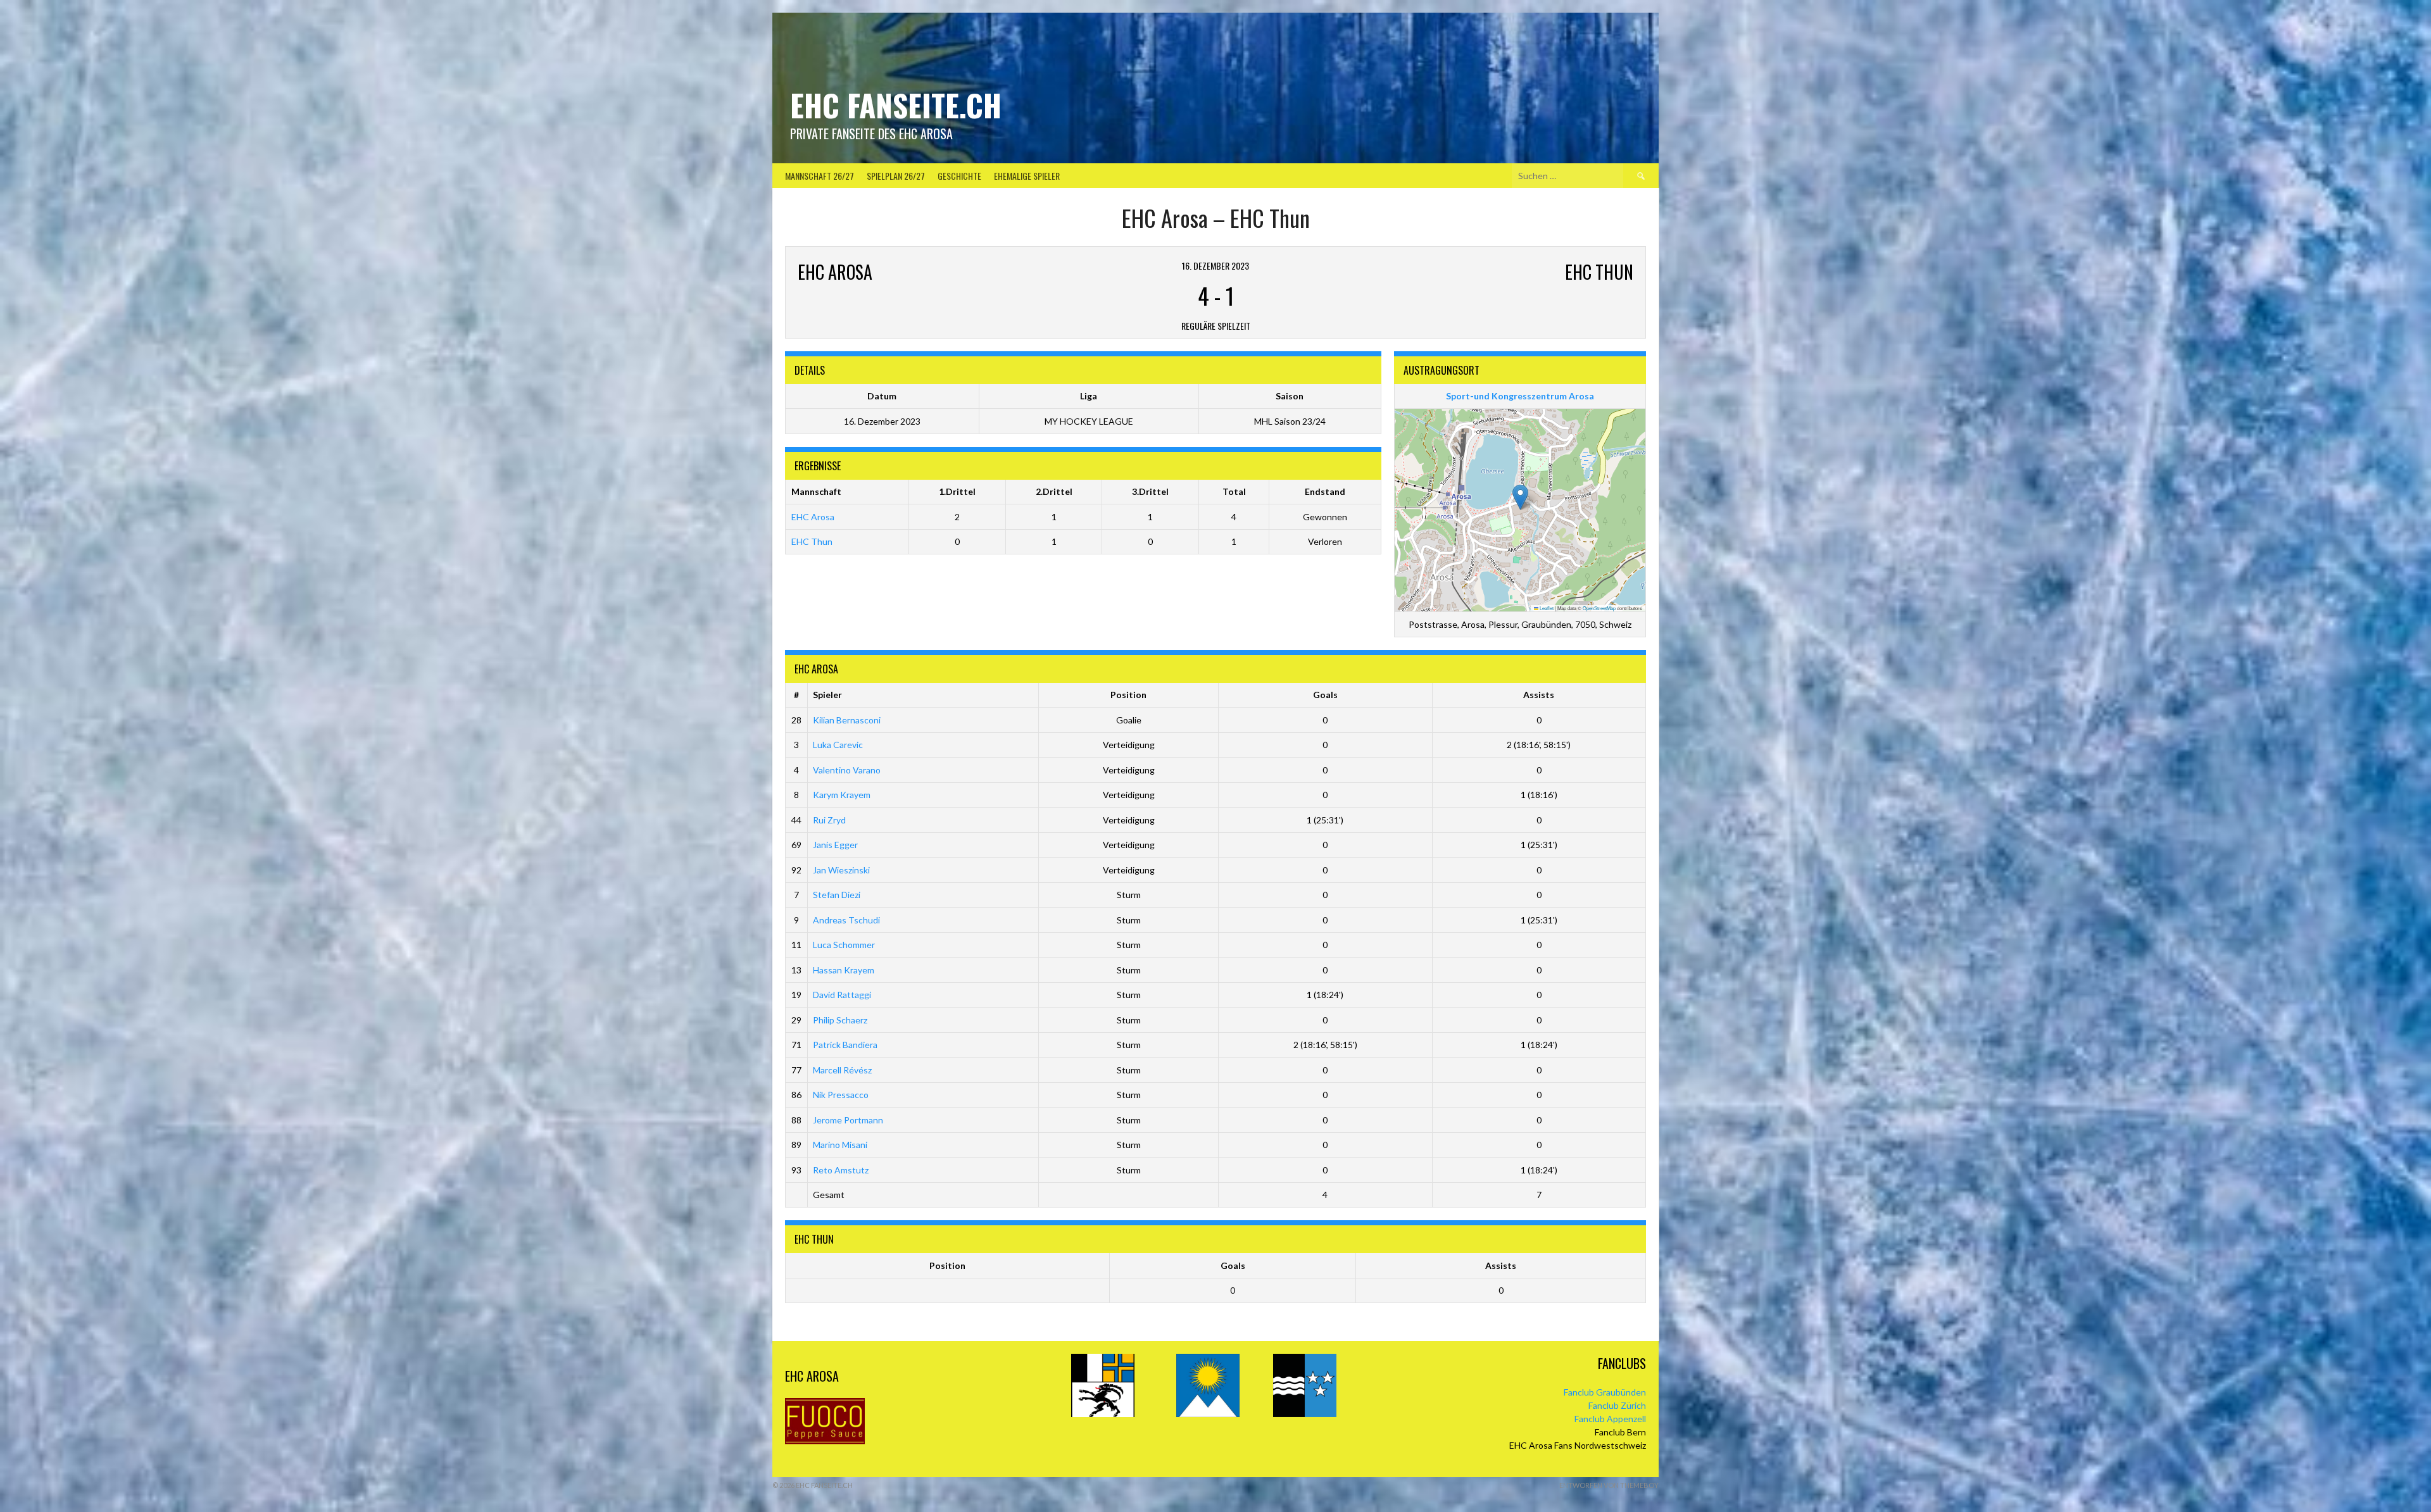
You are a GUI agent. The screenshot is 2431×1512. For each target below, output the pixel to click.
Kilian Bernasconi (847, 720)
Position (1128, 695)
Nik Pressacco (841, 1095)
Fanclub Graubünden (1605, 1392)
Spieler (827, 695)
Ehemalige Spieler (1027, 176)
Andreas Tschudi (846, 920)
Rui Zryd (829, 820)
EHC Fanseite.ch (896, 105)
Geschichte (959, 176)
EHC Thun (812, 541)
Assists (1539, 695)
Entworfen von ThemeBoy (1609, 1485)
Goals (1325, 695)
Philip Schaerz (840, 1020)
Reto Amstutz (841, 1170)
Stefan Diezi (837, 895)
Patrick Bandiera (845, 1045)
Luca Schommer (844, 945)
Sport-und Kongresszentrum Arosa (1520, 396)
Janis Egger (835, 845)
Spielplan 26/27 (896, 176)
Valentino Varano (847, 770)
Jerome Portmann (848, 1120)
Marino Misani (840, 1145)
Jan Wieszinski (841, 870)
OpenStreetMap (1599, 608)
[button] (1520, 497)
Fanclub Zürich (1617, 1405)
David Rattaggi (842, 995)
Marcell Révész (842, 1070)
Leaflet (1546, 608)
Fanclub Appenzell (1610, 1419)
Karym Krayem (842, 795)
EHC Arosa (813, 517)
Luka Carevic (838, 745)
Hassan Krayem (844, 970)
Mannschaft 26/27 (820, 176)
